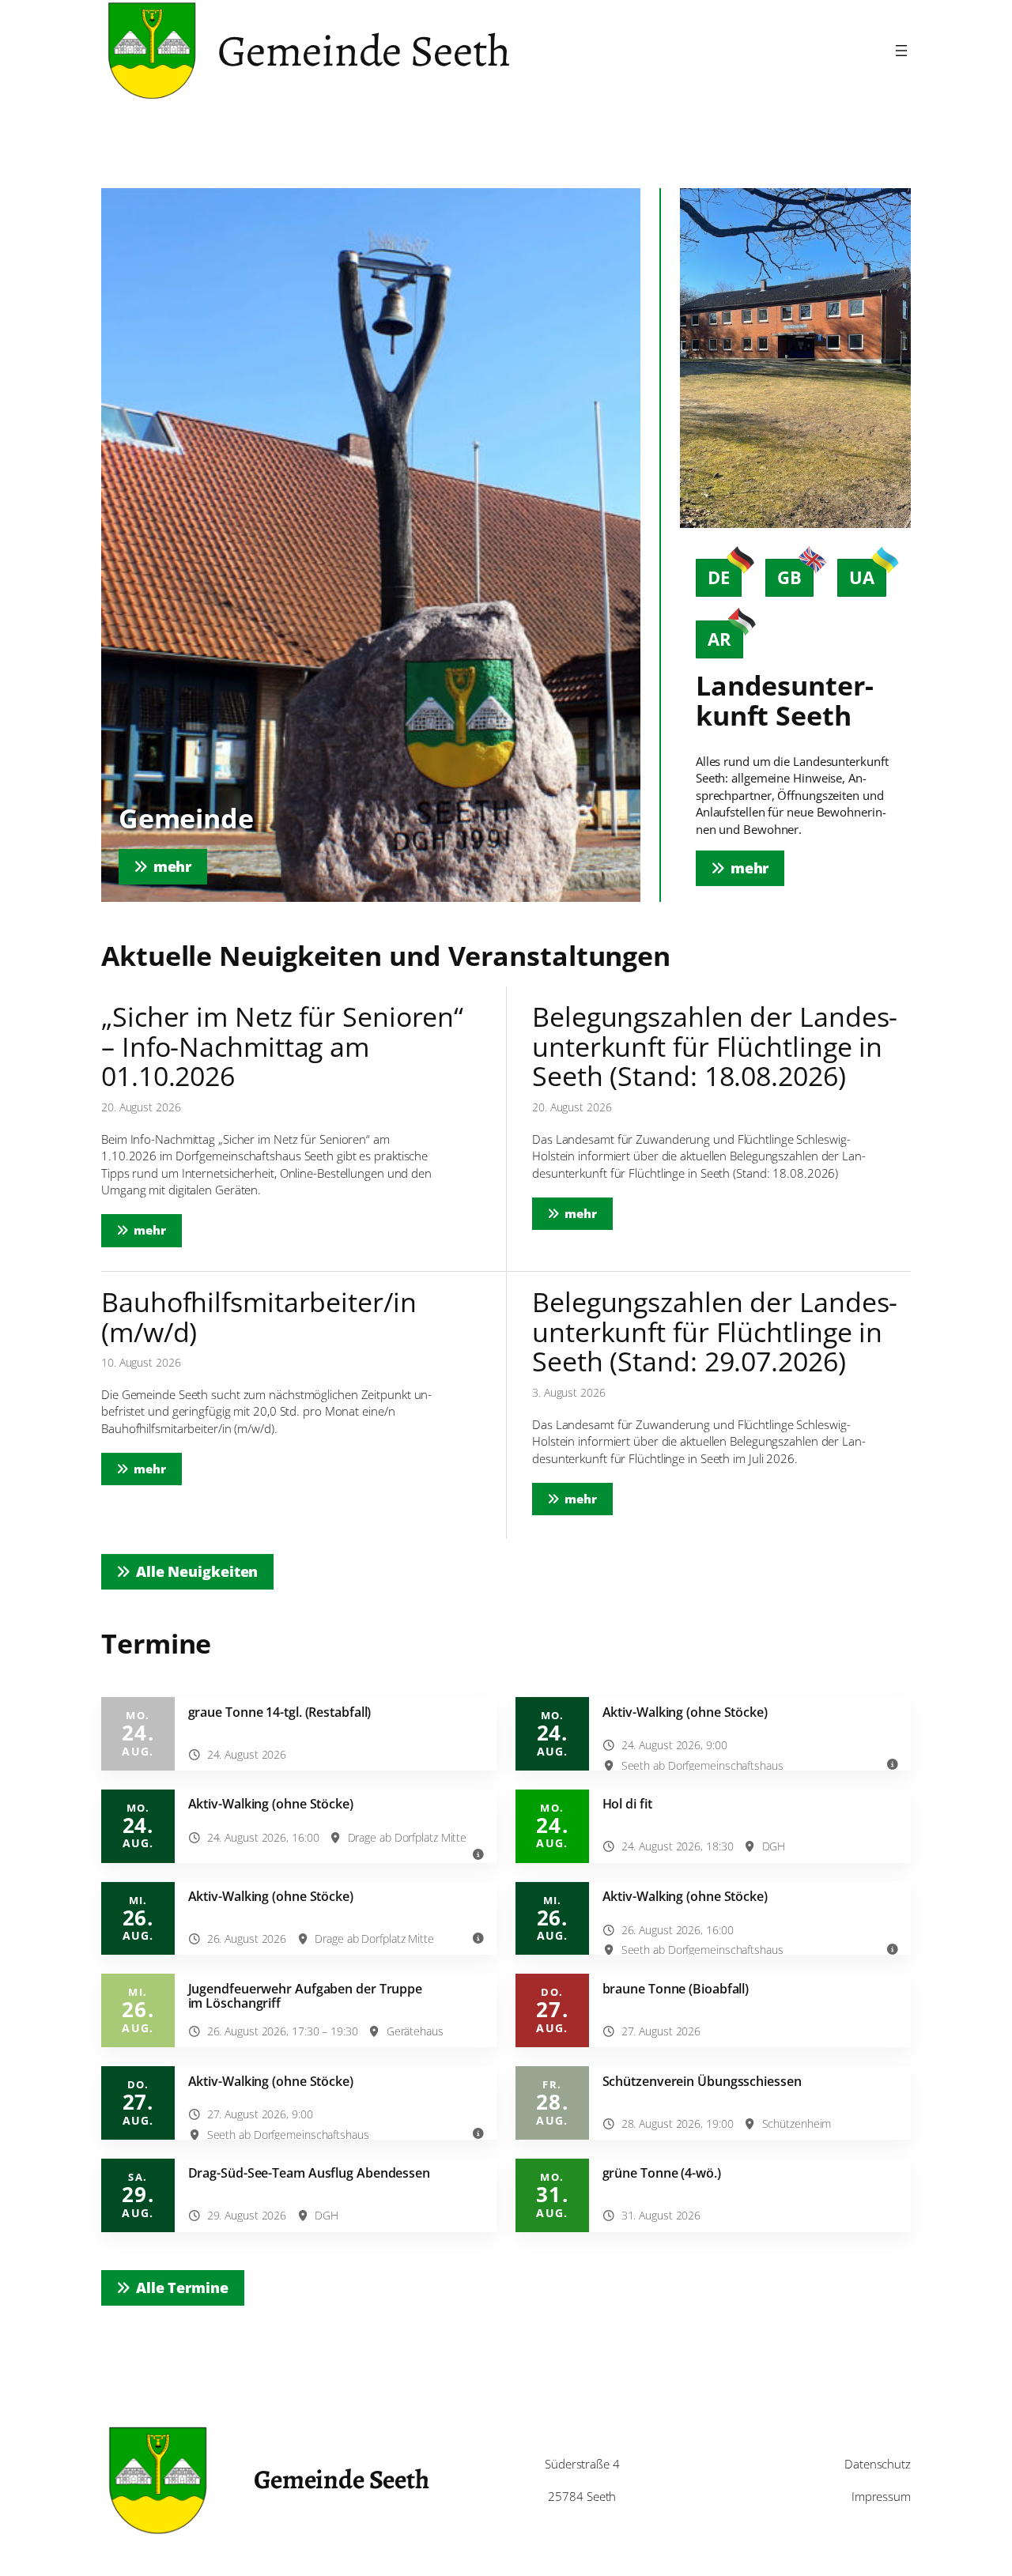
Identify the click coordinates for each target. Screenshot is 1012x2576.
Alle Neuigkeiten (197, 1571)
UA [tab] (862, 577)
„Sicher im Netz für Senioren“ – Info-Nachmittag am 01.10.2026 (282, 1047)
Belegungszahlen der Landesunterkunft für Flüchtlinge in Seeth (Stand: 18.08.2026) (715, 1047)
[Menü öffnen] (901, 51)
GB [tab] (789, 577)
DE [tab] (719, 577)
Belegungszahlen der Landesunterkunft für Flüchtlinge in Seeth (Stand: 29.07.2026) (715, 1332)
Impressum (881, 2497)
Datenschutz (878, 2464)
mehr (158, 1230)
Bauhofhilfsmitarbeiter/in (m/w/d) (259, 1317)
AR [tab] (719, 639)
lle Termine (182, 2287)
